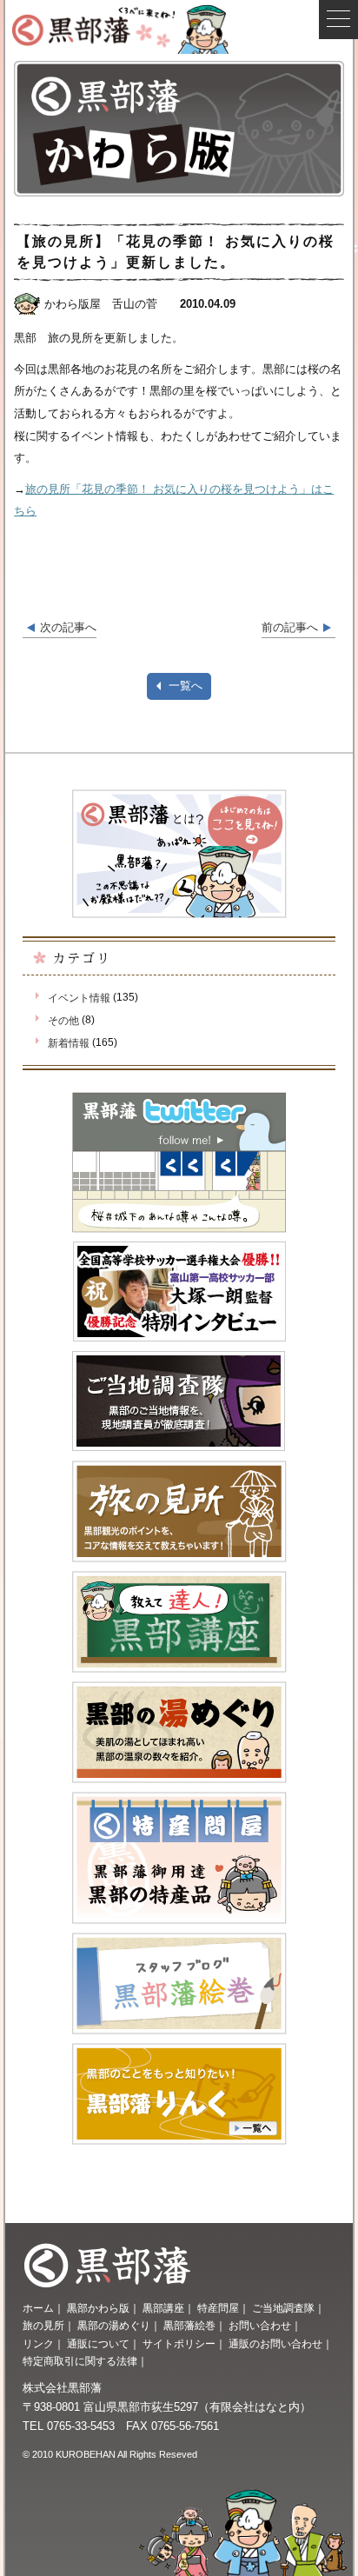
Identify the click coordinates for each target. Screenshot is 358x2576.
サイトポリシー (179, 2344)
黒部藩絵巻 (189, 2326)
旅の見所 (43, 2326)
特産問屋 (218, 2308)
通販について (98, 2344)
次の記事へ (68, 627)
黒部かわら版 (98, 2308)
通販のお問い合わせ (275, 2344)
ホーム (38, 2308)
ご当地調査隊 (283, 2308)
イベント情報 (79, 998)
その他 (63, 1021)
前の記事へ (290, 627)
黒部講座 (163, 2308)
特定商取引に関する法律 (80, 2361)
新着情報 (69, 1043)
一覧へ (186, 686)
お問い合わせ (260, 2326)
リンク (38, 2344)
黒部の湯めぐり (114, 2326)
